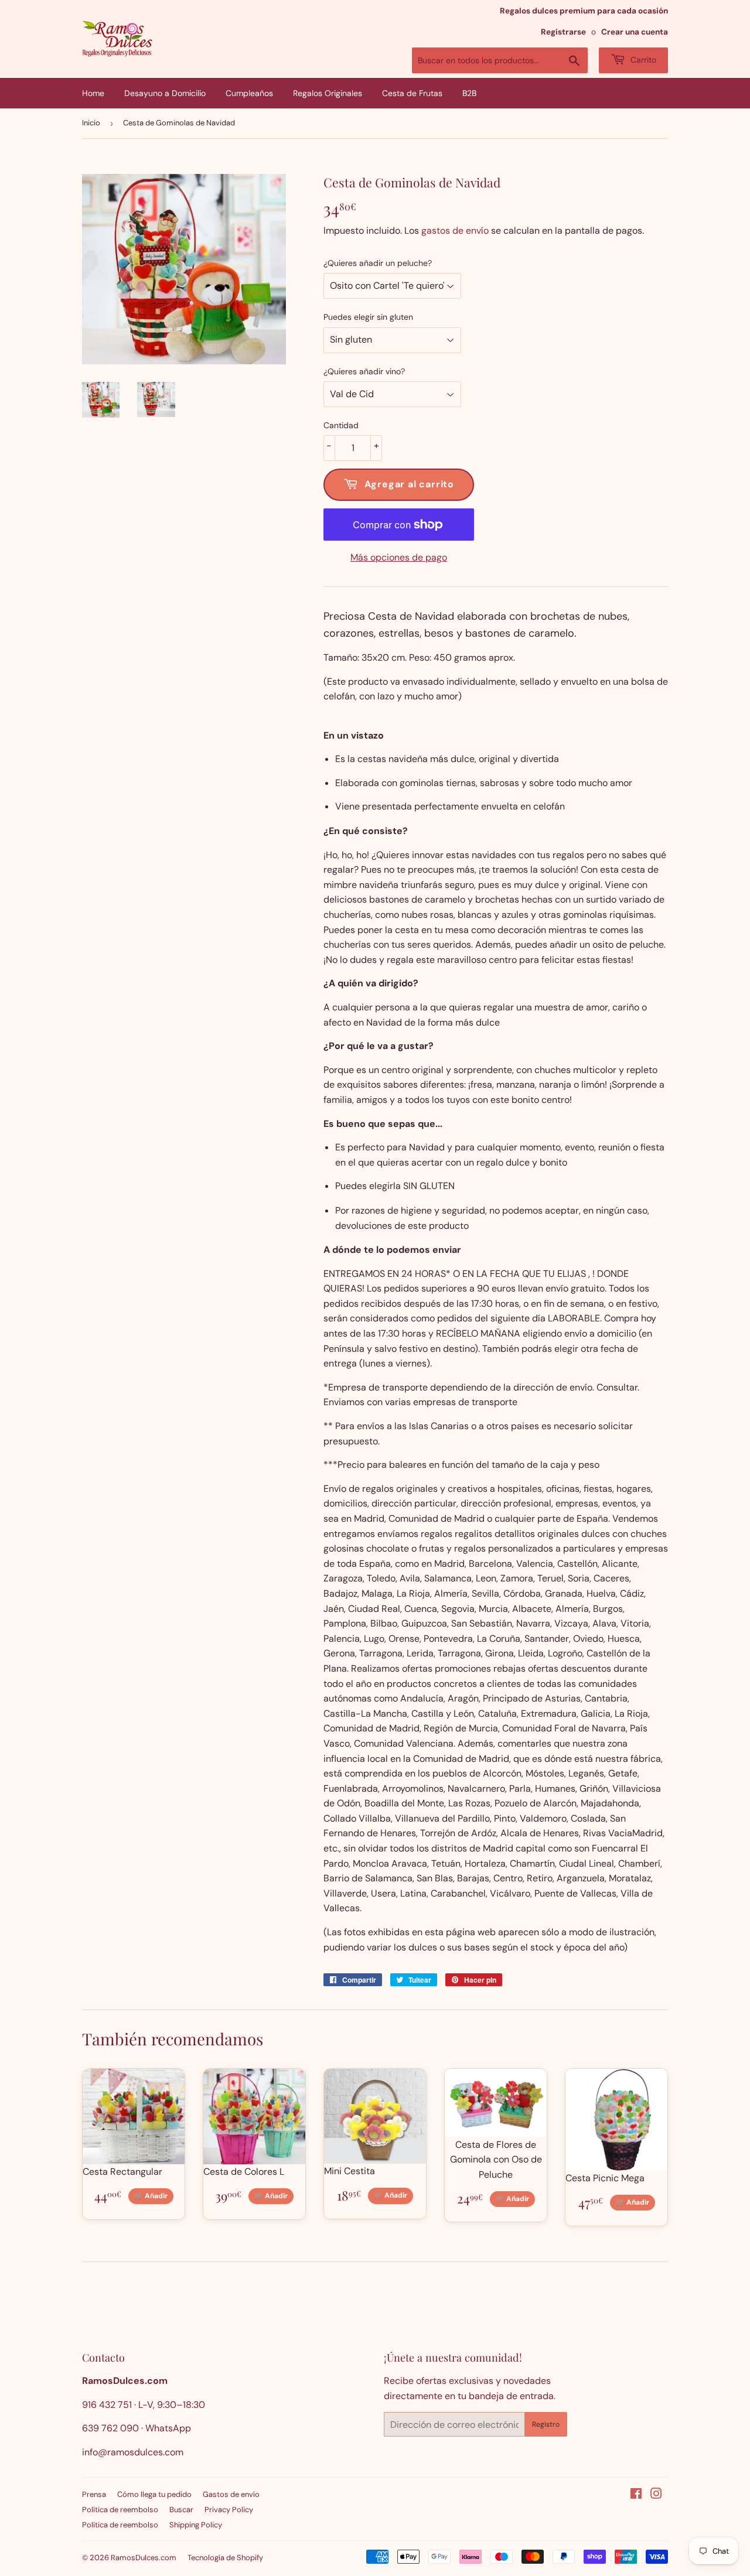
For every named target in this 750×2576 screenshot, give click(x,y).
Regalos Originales (328, 93)
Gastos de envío (231, 2494)
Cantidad (341, 425)
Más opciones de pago (399, 557)
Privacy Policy (229, 2510)
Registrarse (563, 32)
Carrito (642, 60)
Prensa (94, 2494)
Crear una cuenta (635, 32)
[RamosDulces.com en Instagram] (656, 2495)
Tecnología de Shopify (225, 2558)
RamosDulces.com (144, 2558)
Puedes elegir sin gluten (368, 317)
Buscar (181, 2510)
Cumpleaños (249, 93)
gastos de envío (455, 230)
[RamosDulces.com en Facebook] (636, 2495)
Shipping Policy (196, 2525)
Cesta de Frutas (412, 93)
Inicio (91, 123)
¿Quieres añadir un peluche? (378, 263)
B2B (469, 93)
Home (93, 93)
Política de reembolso (120, 2510)
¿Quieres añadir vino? (364, 371)
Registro (546, 2424)
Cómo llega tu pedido (154, 2494)
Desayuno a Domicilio (165, 93)
